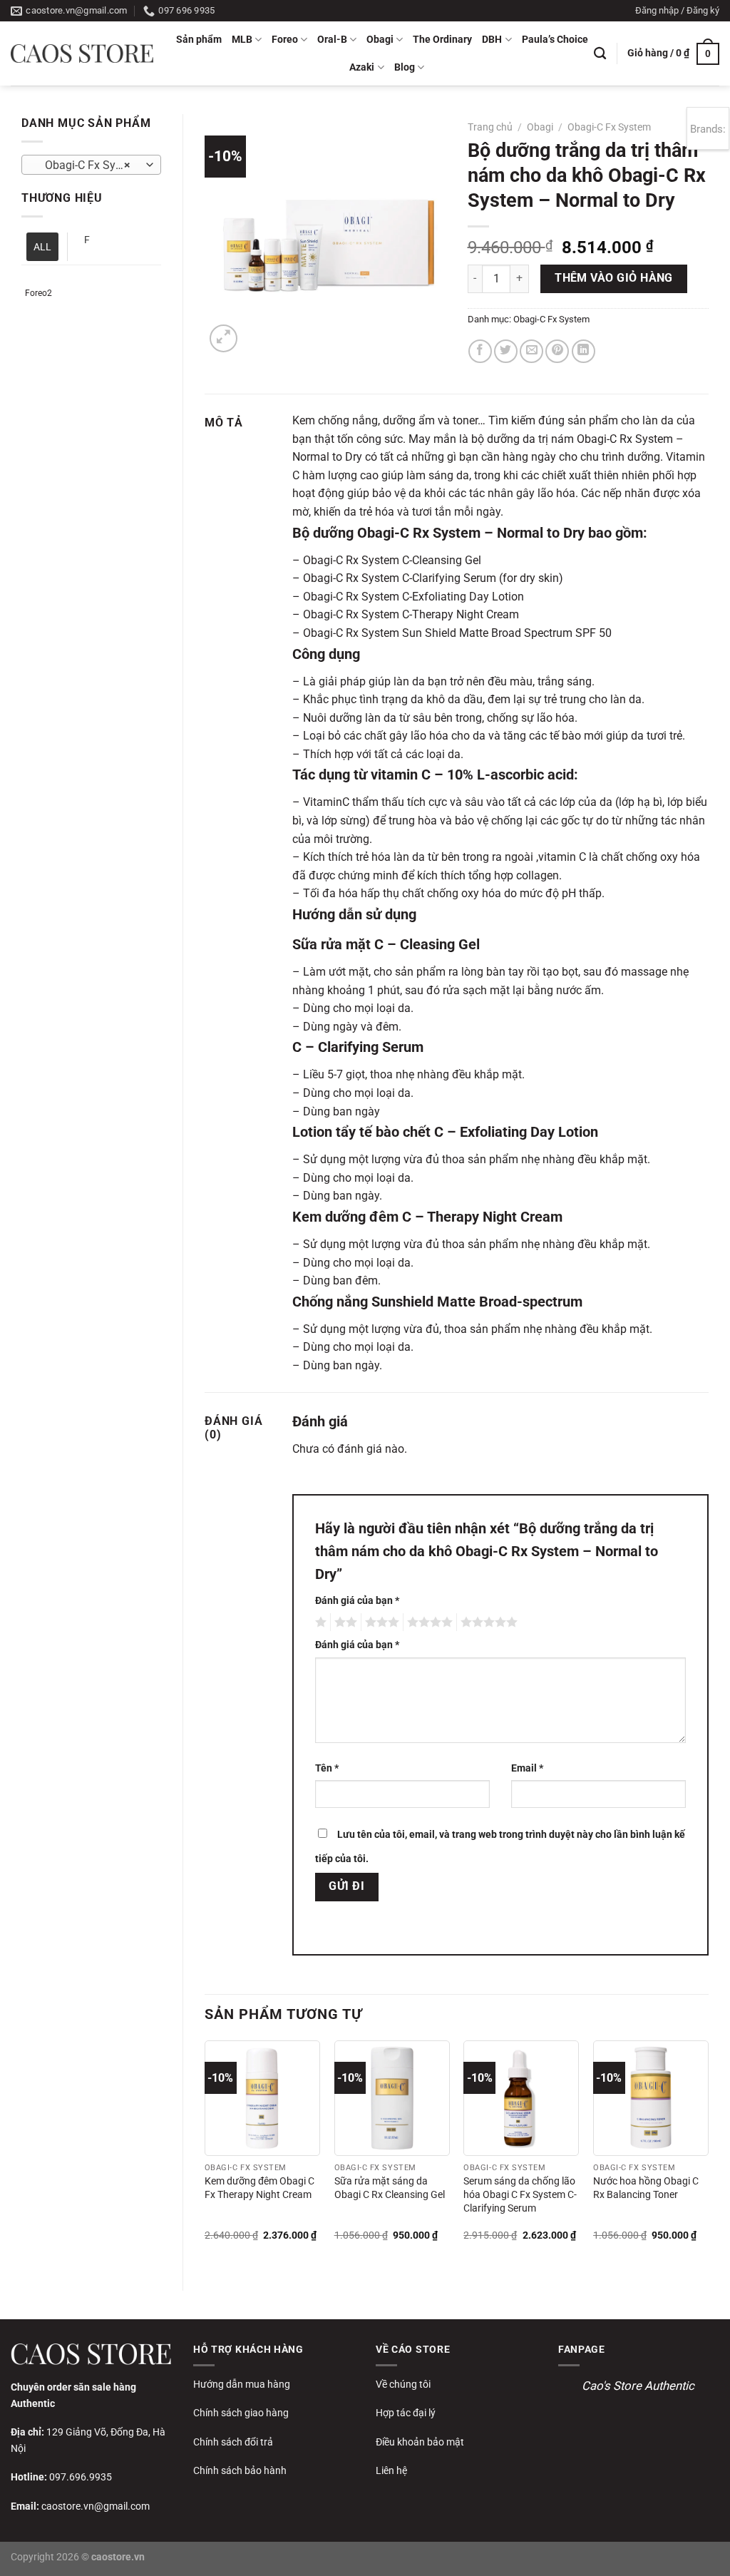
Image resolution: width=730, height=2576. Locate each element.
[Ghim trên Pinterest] (557, 351)
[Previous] (205, 2153)
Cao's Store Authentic (638, 2386)
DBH (492, 40)
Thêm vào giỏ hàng (614, 278)
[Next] (708, 2153)
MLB (242, 40)
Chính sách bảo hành (240, 2470)
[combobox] (91, 165)
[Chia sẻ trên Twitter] (506, 351)
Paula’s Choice (555, 40)
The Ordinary (442, 40)
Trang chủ (490, 127)
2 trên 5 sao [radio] (344, 1622)
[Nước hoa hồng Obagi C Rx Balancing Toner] (651, 2098)
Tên (327, 1768)
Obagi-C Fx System (609, 127)
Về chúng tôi (403, 2384)
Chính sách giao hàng (241, 2413)
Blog (405, 67)
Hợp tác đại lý (406, 2413)
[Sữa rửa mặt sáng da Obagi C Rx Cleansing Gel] (392, 2098)
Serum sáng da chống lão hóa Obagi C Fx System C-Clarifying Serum (520, 2194)
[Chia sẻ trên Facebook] (480, 351)
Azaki (362, 67)
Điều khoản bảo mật (420, 2442)
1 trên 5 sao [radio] (319, 1622)
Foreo (285, 40)
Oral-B (332, 40)
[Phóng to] (223, 338)
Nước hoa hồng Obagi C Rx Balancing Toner (646, 2188)
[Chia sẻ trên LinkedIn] (584, 351)
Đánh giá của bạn (357, 1601)
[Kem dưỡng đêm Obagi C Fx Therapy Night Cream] (262, 2098)
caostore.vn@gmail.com (96, 2506)
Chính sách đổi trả (233, 2442)
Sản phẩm (199, 40)
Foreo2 (38, 293)
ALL (42, 247)
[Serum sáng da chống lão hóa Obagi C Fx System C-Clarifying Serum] (521, 2098)
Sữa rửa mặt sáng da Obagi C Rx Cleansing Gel (390, 2188)
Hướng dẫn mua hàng (242, 2384)
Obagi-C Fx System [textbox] (88, 165)
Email (527, 1768)
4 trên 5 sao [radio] (428, 1622)
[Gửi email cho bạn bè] (531, 351)
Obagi (380, 40)
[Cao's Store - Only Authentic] (82, 53)
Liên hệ (391, 2470)
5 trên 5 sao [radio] (487, 1622)
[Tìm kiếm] (600, 54)
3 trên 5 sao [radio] (380, 1622)
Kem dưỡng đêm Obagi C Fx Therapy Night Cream (259, 2188)
